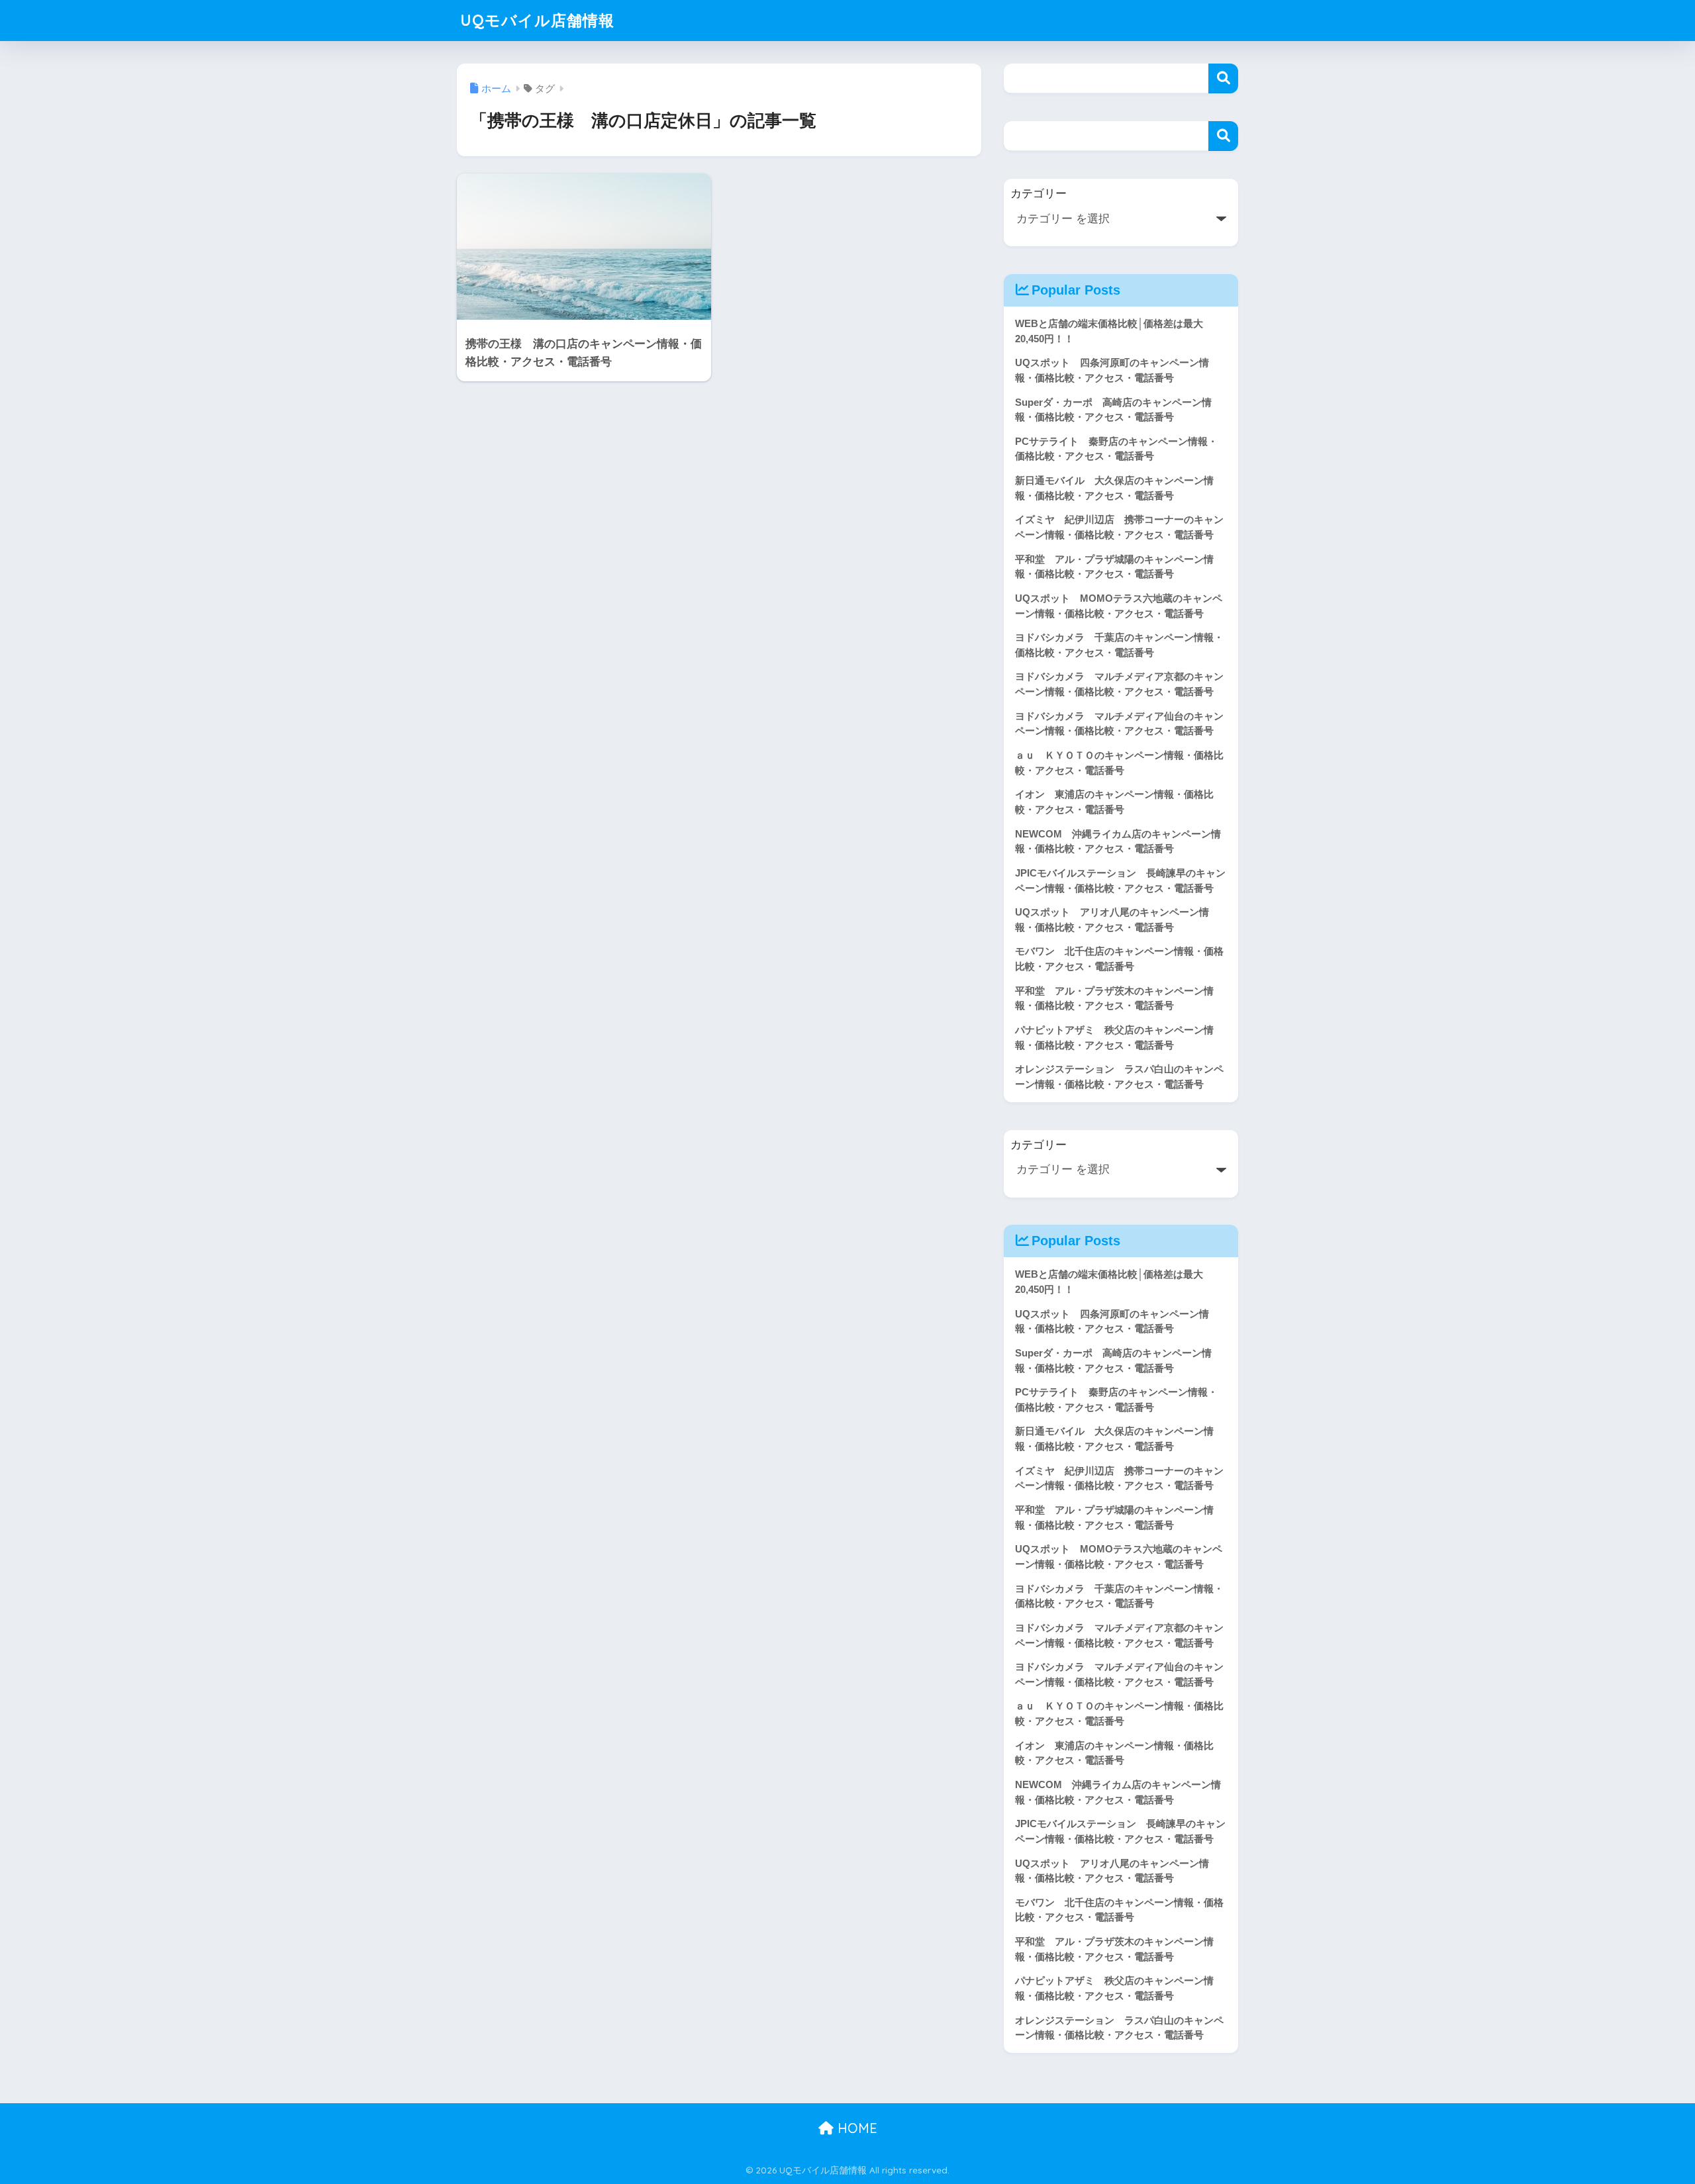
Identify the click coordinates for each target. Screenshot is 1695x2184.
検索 (1223, 78)
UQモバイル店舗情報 (537, 20)
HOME (855, 2128)
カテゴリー (1039, 194)
